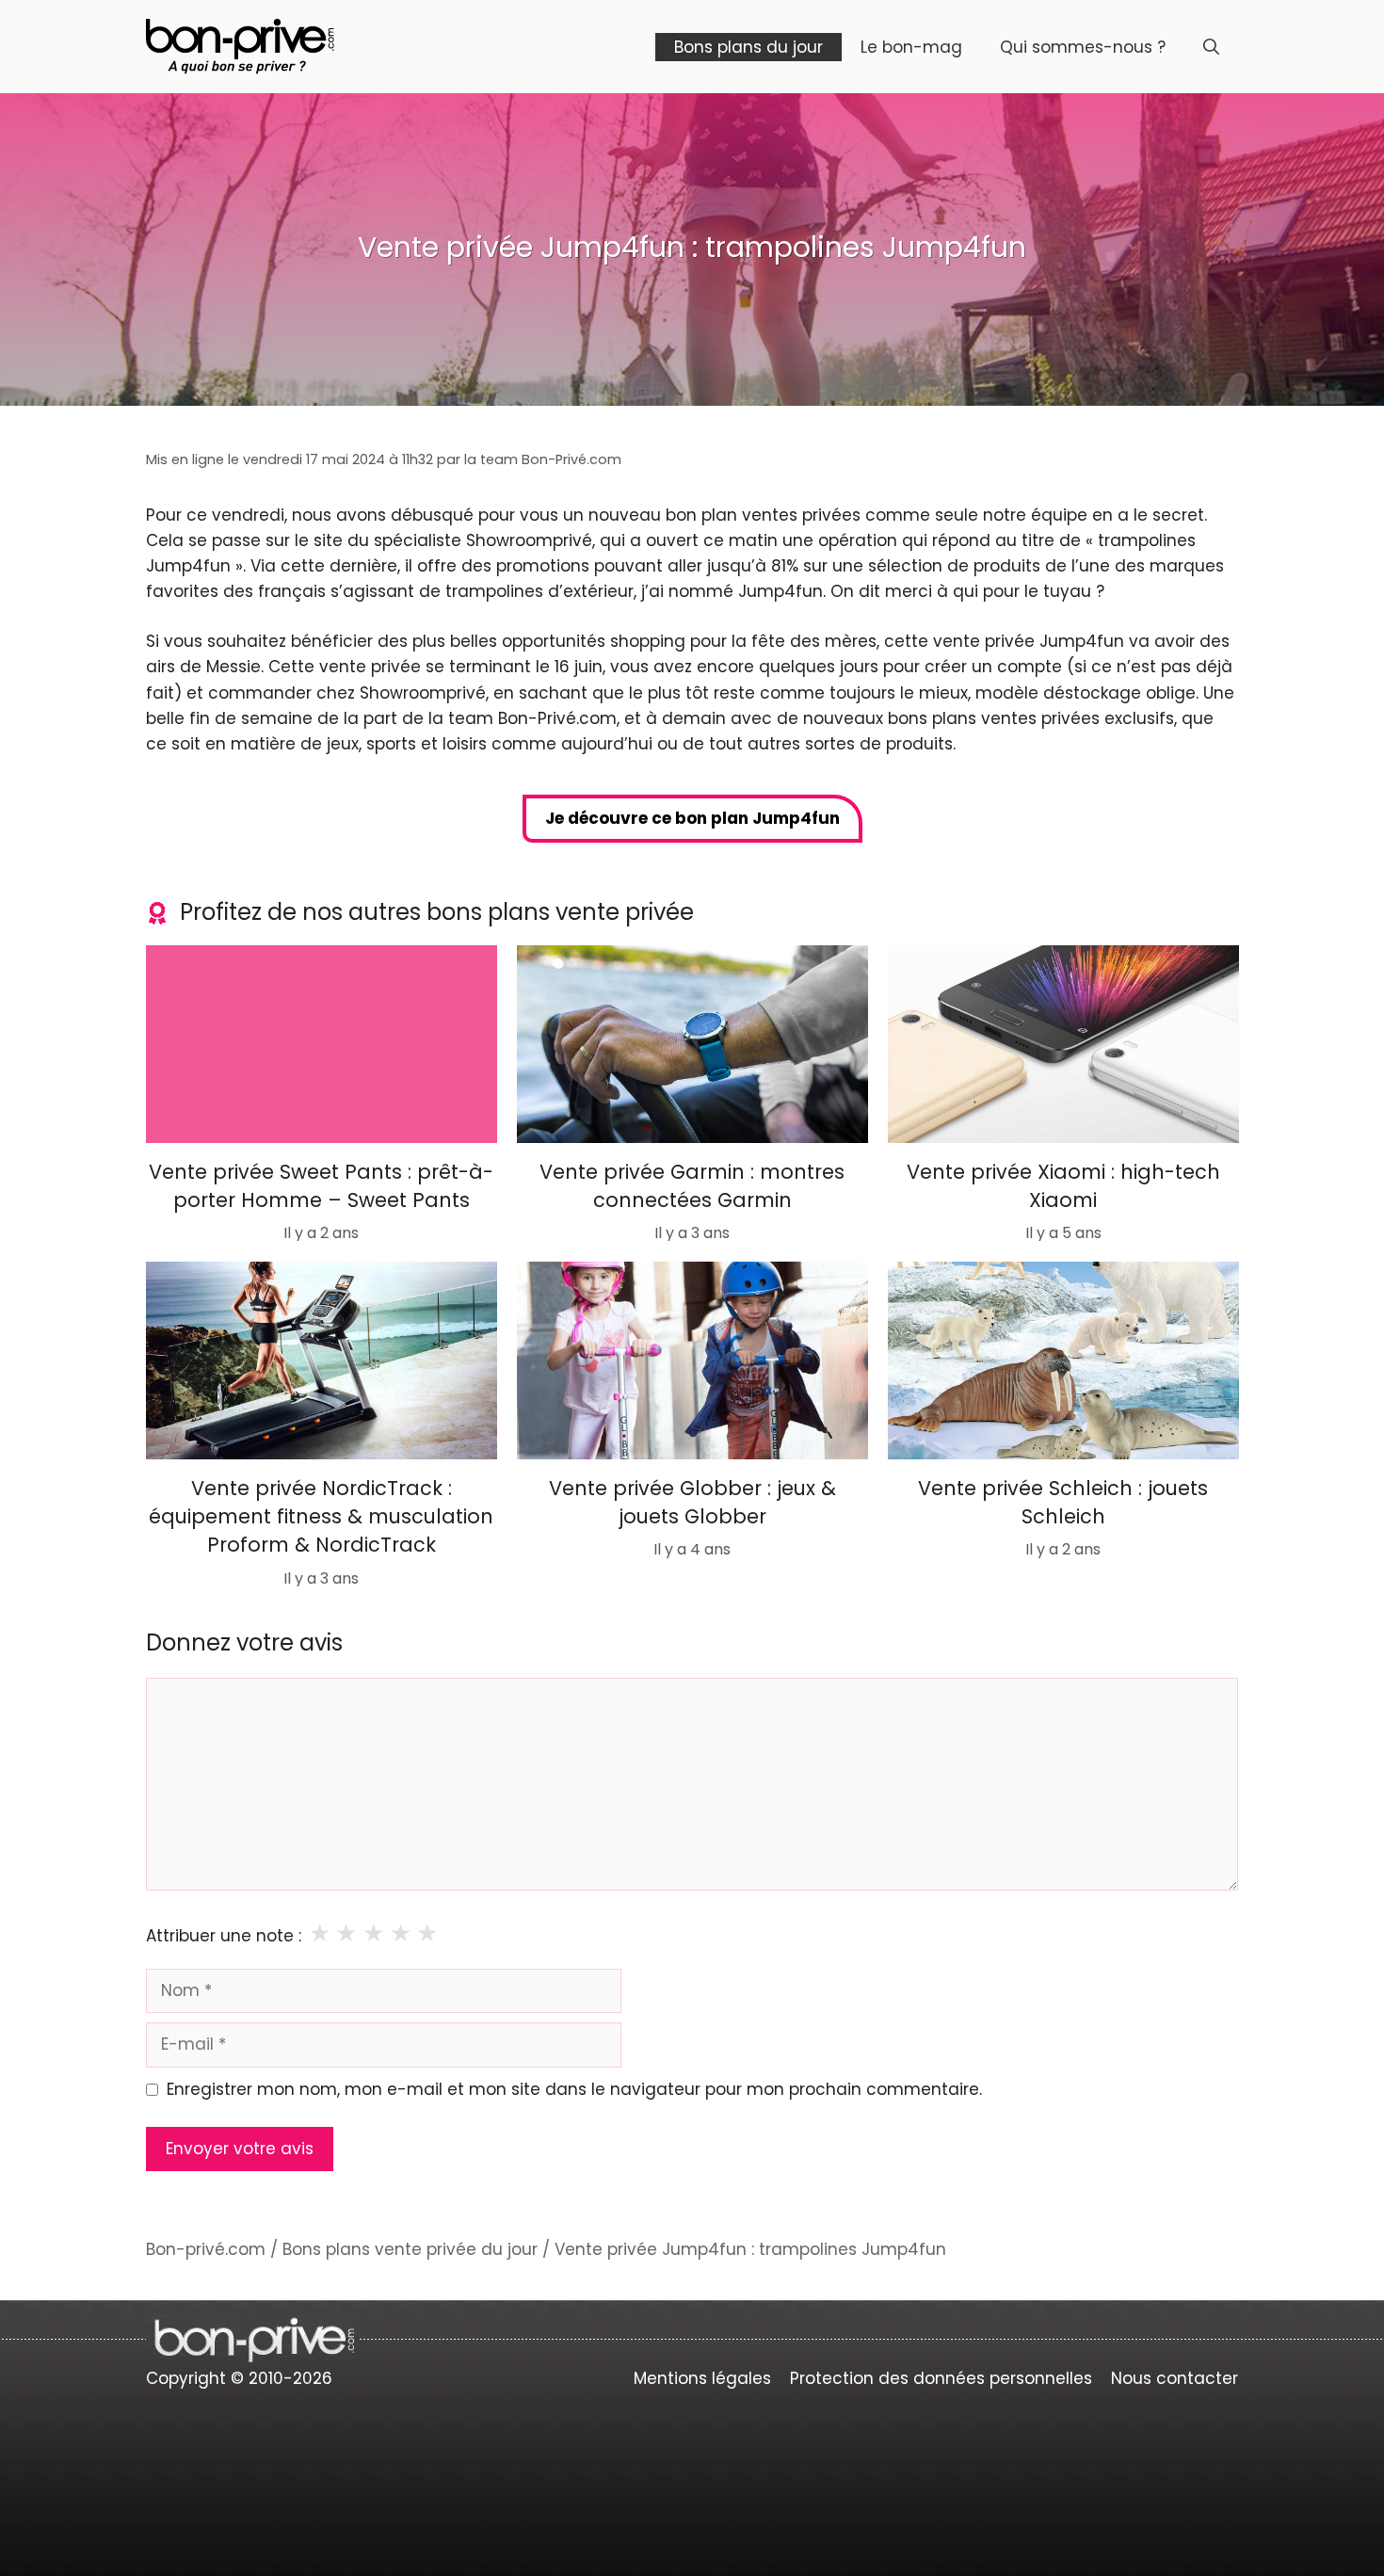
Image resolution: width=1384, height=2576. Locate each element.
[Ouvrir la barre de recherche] (1211, 47)
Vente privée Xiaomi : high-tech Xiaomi (1062, 1186)
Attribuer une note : (224, 1936)
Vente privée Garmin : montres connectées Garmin (692, 1186)
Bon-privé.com (206, 2249)
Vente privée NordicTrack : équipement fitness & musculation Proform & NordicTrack (321, 1516)
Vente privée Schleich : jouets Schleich (1063, 1501)
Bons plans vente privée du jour (410, 2249)
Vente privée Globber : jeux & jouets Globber (692, 1501)
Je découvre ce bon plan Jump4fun (692, 818)
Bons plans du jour (748, 47)
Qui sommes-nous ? (1083, 47)
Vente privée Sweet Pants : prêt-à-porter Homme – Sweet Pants (321, 1186)
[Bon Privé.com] (240, 45)
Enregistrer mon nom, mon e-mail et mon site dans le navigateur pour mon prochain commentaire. (574, 2089)
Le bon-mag (911, 47)
